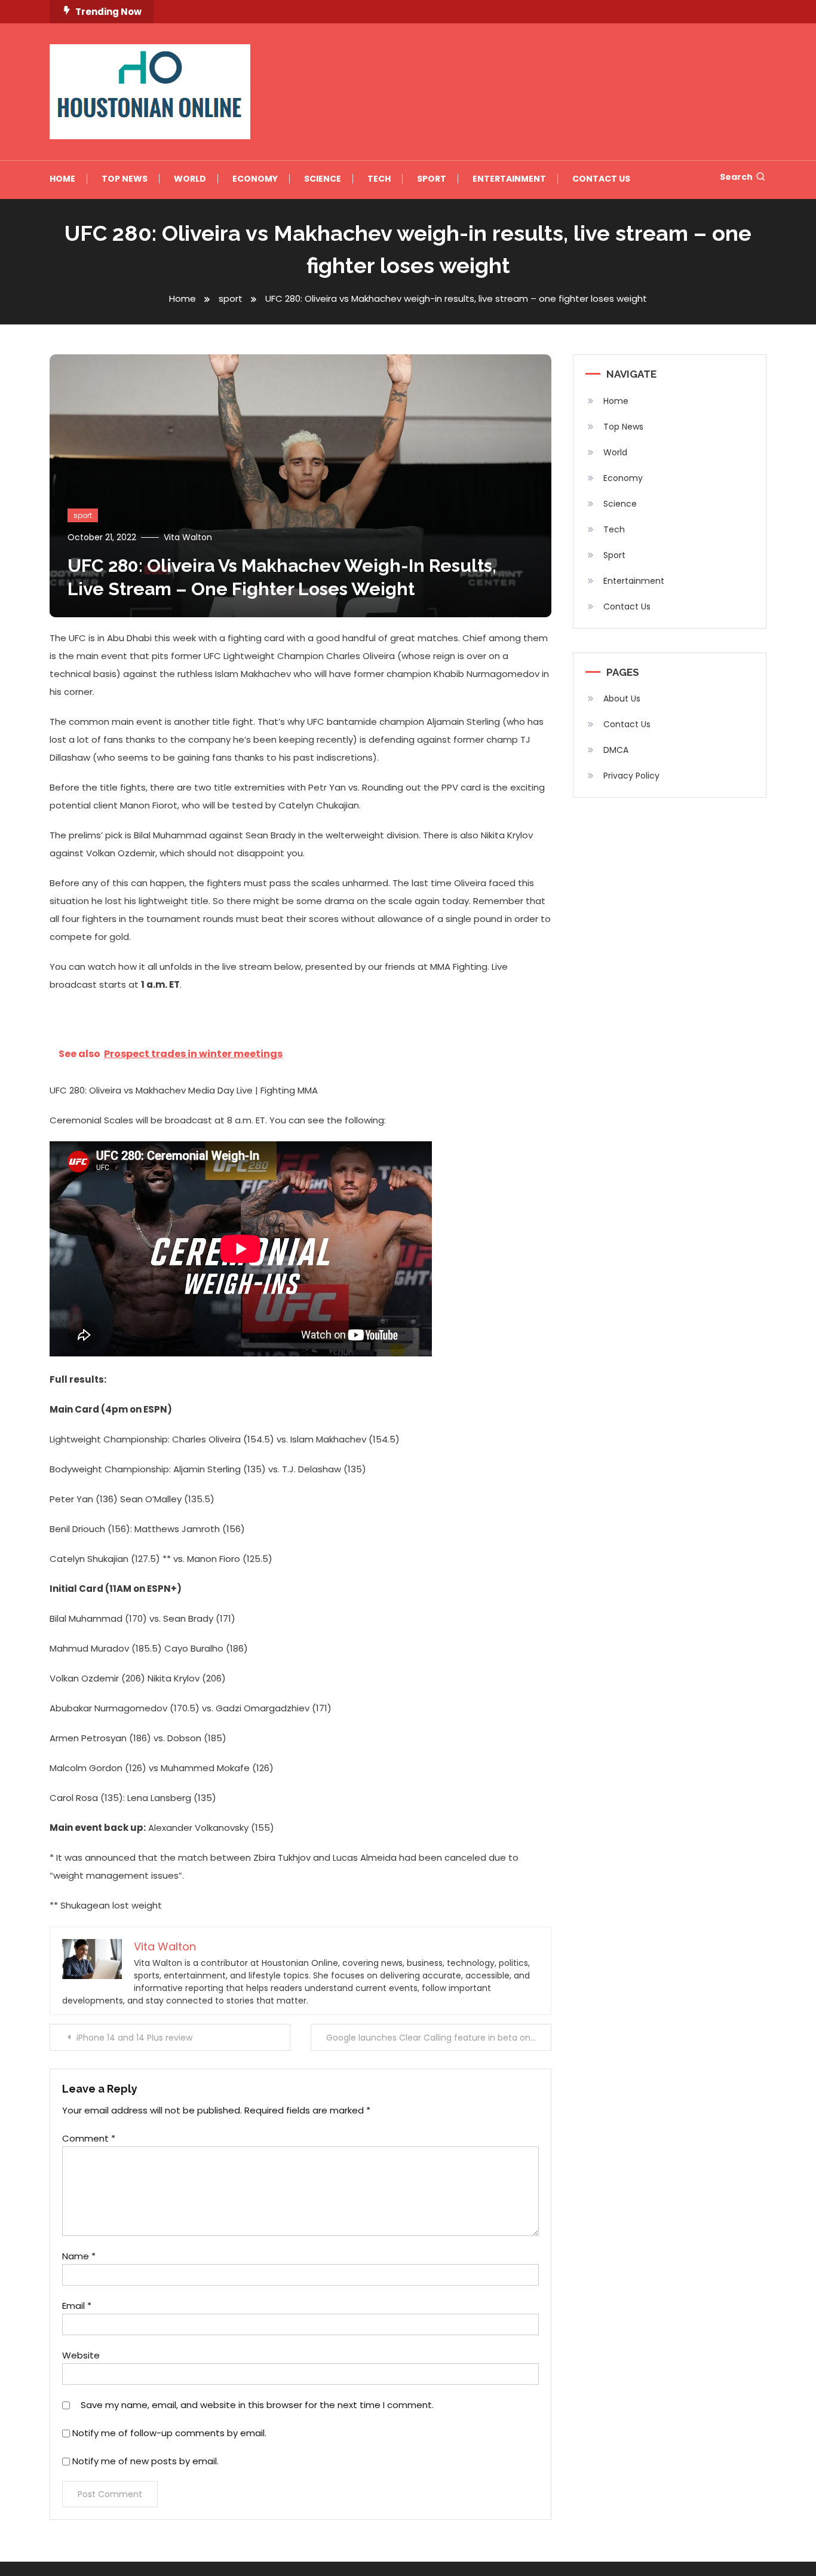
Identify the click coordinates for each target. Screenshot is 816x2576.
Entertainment (509, 179)
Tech (379, 179)
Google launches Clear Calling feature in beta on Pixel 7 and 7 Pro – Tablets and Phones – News (439, 2038)
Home (62, 179)
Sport (432, 179)
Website (81, 2355)
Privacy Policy (631, 776)
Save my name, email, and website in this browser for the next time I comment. (257, 2405)
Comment (89, 2138)
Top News (125, 179)
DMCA (616, 750)
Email (77, 2306)
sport (83, 515)
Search (736, 177)
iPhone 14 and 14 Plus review (134, 2038)
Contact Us (601, 179)
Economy (255, 179)
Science (323, 179)
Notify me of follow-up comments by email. (169, 2433)
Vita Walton (188, 537)
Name (79, 2256)
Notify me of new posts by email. (145, 2461)
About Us (622, 699)
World (190, 179)
